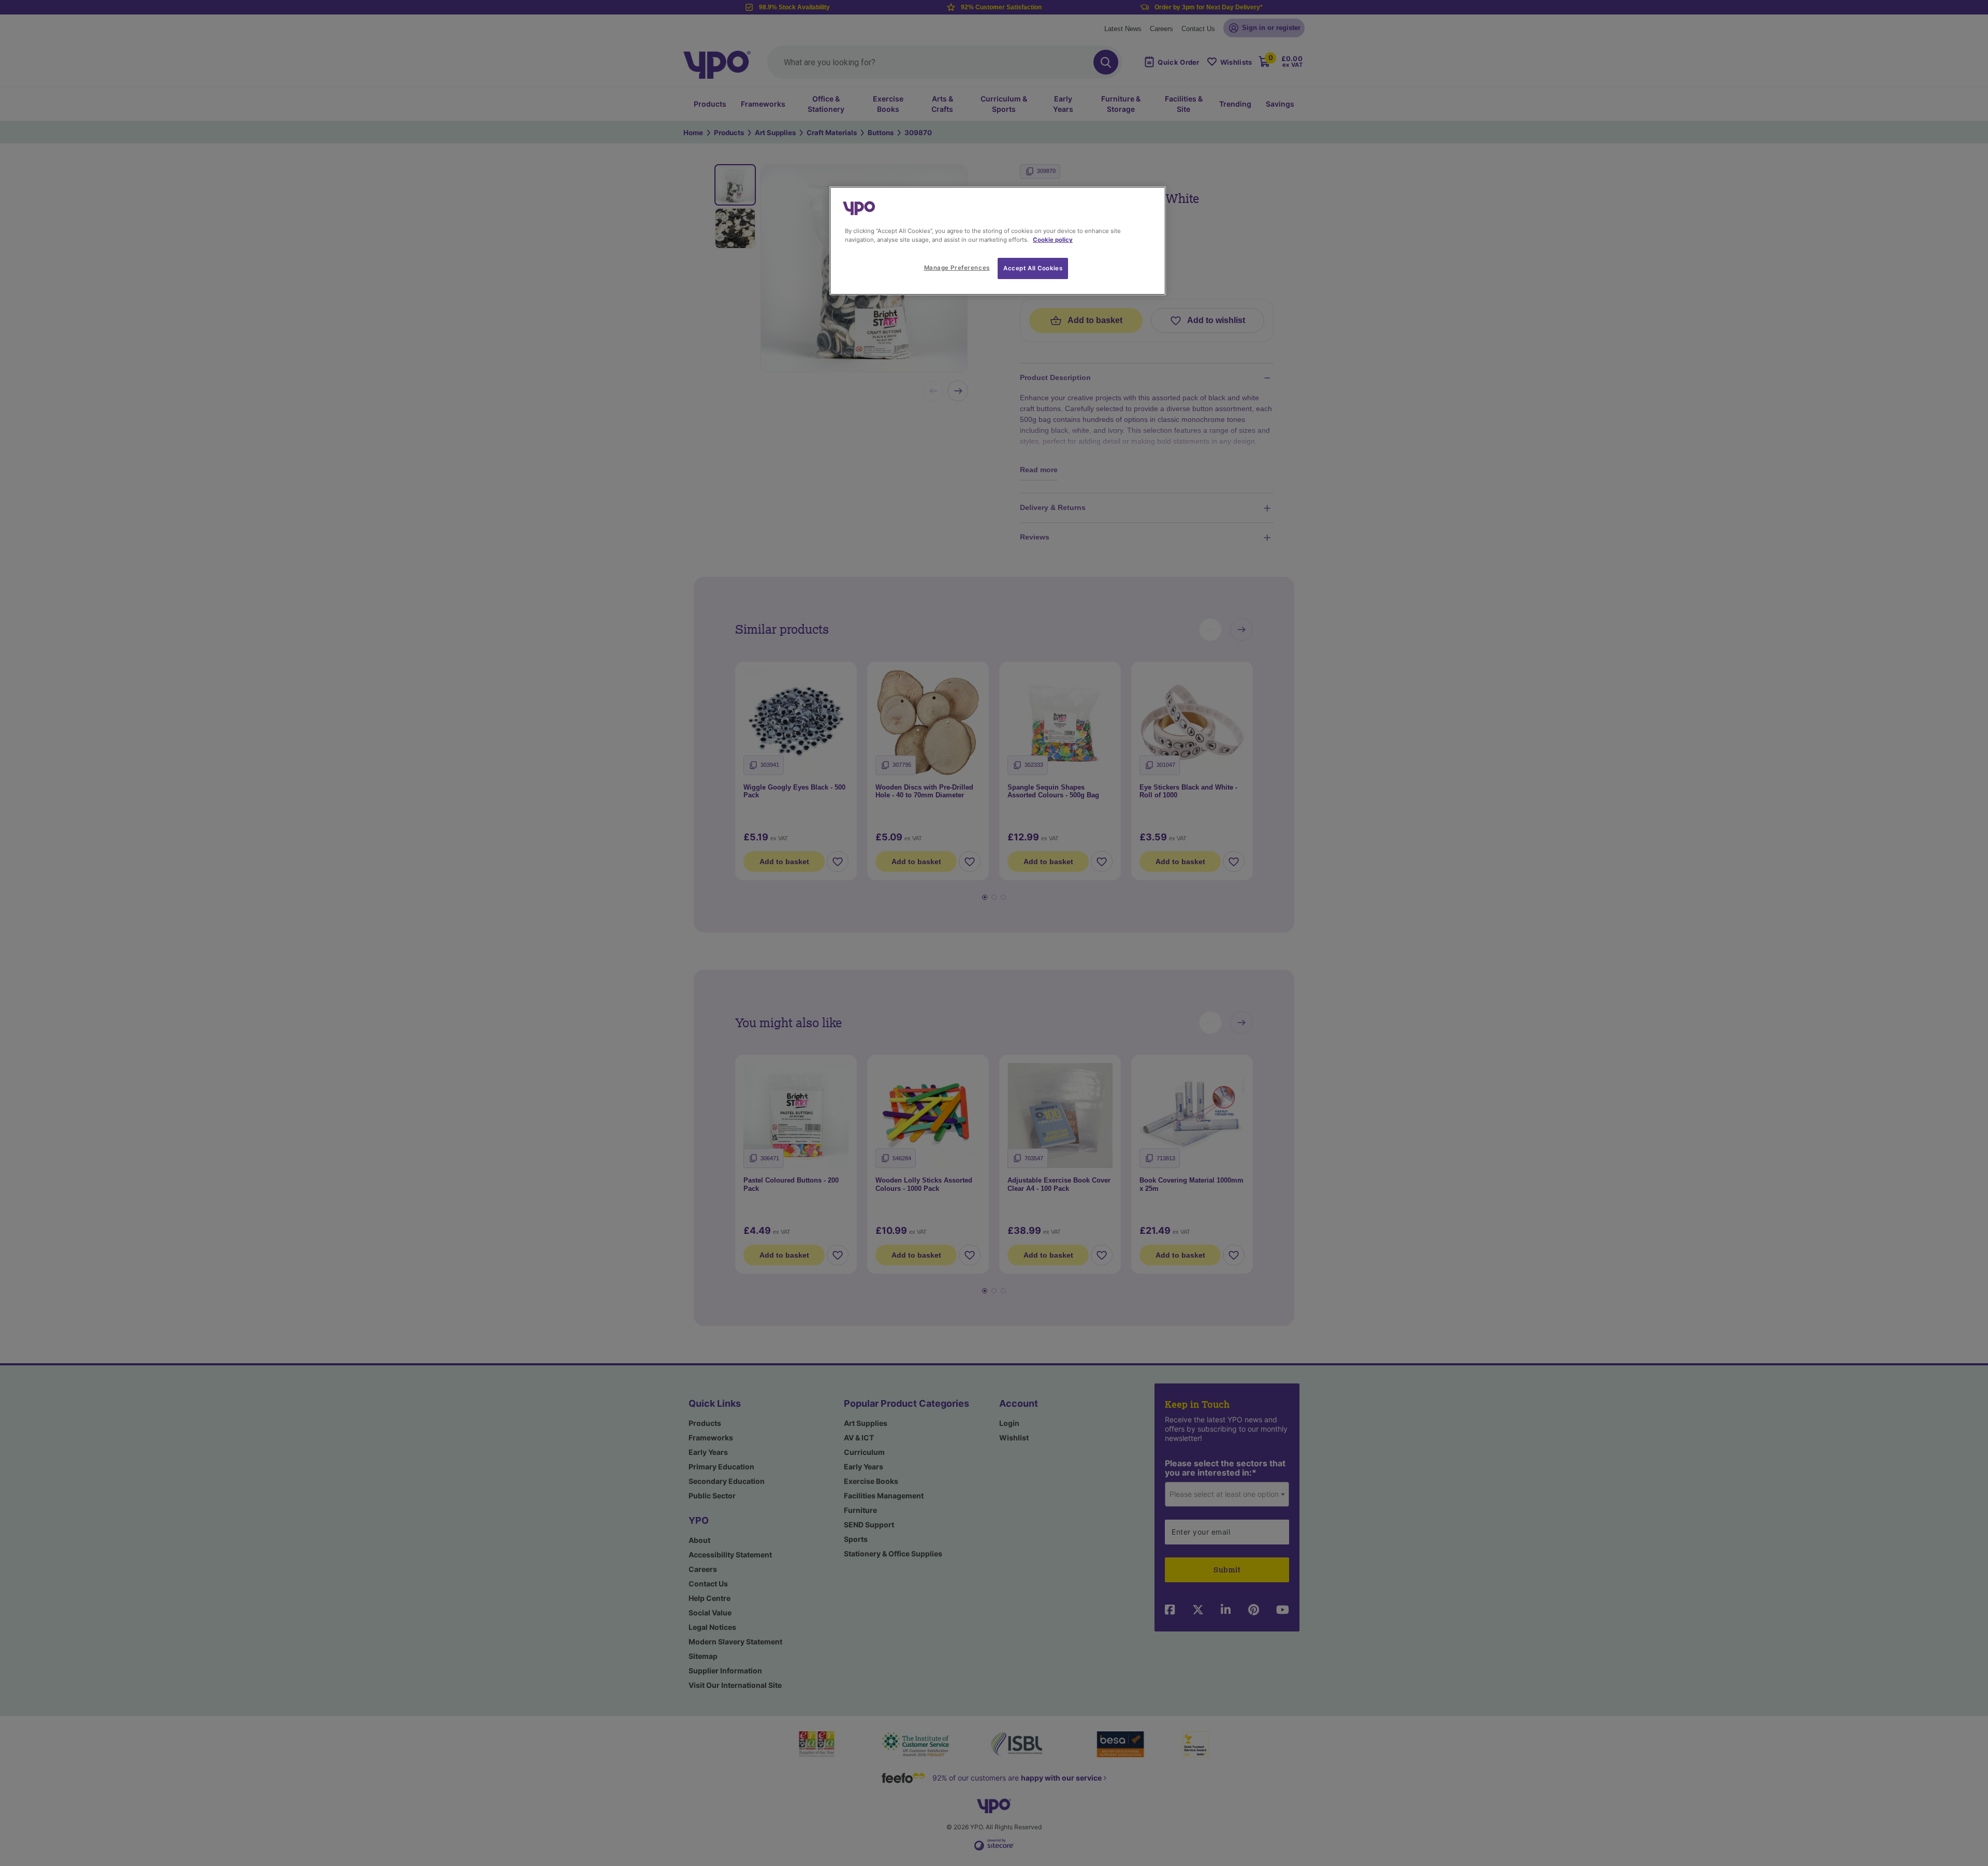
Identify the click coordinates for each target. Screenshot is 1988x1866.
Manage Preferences (957, 268)
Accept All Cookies (1033, 268)
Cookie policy (1053, 240)
